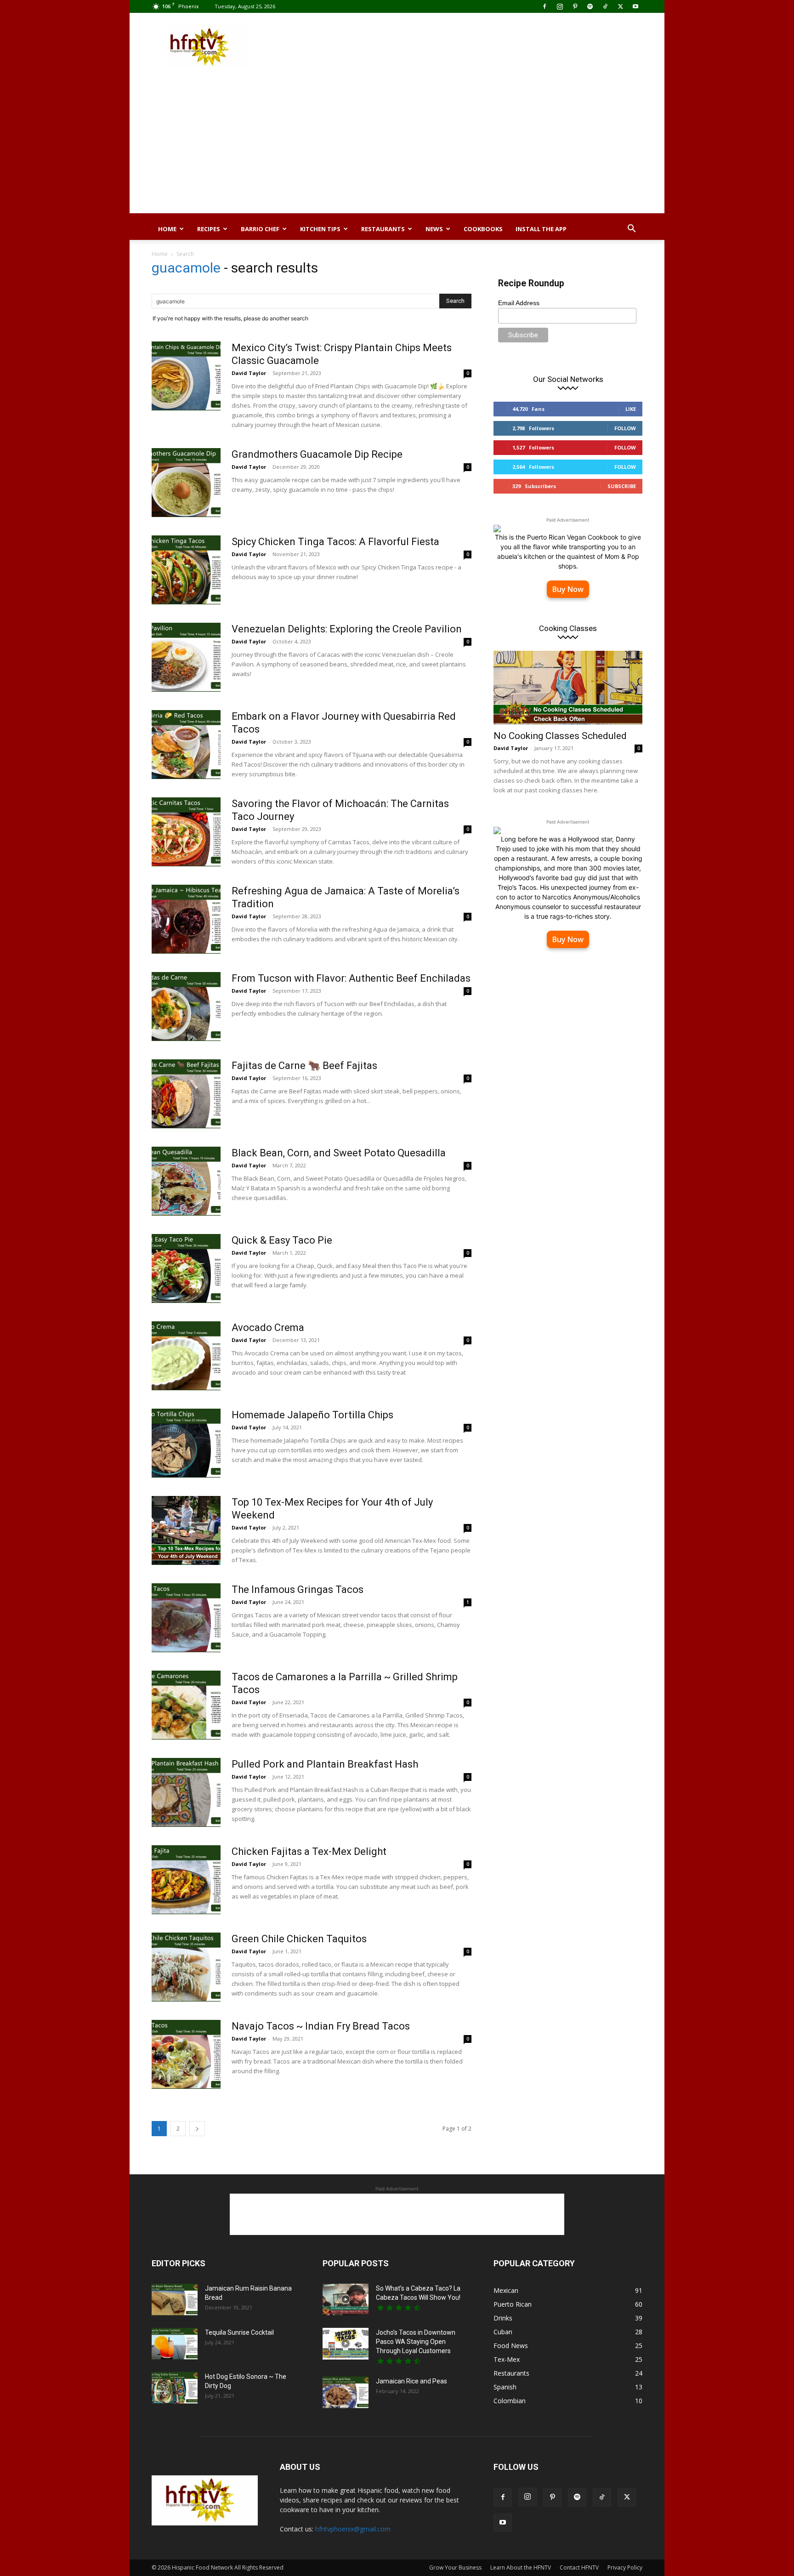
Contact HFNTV (579, 2567)
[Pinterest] (575, 6)
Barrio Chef (260, 229)
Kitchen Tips (320, 229)
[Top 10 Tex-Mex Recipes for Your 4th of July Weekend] (186, 1530)
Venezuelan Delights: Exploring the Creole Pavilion (347, 629)
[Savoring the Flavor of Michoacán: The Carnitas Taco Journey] (186, 832)
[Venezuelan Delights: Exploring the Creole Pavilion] (186, 657)
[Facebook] (544, 6)
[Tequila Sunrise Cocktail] (175, 2344)
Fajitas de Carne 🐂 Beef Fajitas (304, 1066)
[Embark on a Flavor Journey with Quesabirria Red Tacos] (186, 745)
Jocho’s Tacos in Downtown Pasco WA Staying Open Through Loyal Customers (416, 2342)
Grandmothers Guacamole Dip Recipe (317, 454)
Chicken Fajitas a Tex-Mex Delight (309, 1851)
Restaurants (383, 229)
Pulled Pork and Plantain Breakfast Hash (325, 1764)
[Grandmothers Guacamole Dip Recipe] (186, 483)
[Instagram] (560, 6)
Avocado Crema (268, 1328)
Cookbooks (483, 229)
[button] (631, 230)
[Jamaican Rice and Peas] (346, 2392)
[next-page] (197, 2129)
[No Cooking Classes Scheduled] (568, 688)
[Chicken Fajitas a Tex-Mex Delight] (186, 1880)
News (434, 229)
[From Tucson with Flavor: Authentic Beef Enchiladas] (186, 1007)
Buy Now (568, 589)
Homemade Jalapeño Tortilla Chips (312, 1415)
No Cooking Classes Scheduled (560, 736)
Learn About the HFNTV (521, 2567)
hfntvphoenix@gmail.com (353, 2529)
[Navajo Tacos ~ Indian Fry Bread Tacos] (186, 2054)
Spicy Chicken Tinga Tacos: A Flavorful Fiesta (335, 542)
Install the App (541, 229)
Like (631, 409)
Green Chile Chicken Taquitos (299, 1939)
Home (167, 229)
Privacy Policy (625, 2567)
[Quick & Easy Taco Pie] (186, 1268)
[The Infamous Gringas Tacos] (186, 1618)
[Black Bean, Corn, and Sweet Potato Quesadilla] (186, 1181)
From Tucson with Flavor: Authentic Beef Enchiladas (351, 978)
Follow (625, 428)
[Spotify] (590, 6)
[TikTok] (605, 6)
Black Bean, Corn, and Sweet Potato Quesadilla (339, 1153)
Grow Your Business (455, 2567)
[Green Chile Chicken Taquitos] (186, 1967)
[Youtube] (635, 6)
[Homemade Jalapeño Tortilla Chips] (186, 1443)
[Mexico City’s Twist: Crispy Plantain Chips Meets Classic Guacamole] (186, 376)
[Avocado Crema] (186, 1356)
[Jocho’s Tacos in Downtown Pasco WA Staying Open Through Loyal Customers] (346, 2344)
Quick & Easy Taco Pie (282, 1240)
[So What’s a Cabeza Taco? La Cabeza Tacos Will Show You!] (346, 2300)
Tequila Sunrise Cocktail (239, 2332)
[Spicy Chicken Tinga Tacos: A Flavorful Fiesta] (186, 570)
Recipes (209, 229)
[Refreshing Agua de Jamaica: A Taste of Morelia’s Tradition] (186, 919)
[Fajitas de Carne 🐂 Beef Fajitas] (186, 1094)
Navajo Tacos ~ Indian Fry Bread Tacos (321, 2026)
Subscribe (622, 486)
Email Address (519, 303)
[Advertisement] (475, 46)
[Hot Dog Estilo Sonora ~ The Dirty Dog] (175, 2388)
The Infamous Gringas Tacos (298, 1589)
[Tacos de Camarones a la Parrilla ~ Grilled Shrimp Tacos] (186, 1705)
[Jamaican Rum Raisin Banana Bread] (175, 2300)
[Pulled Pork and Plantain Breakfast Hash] (186, 1792)
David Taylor (249, 373)
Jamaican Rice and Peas (411, 2381)
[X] (620, 6)
